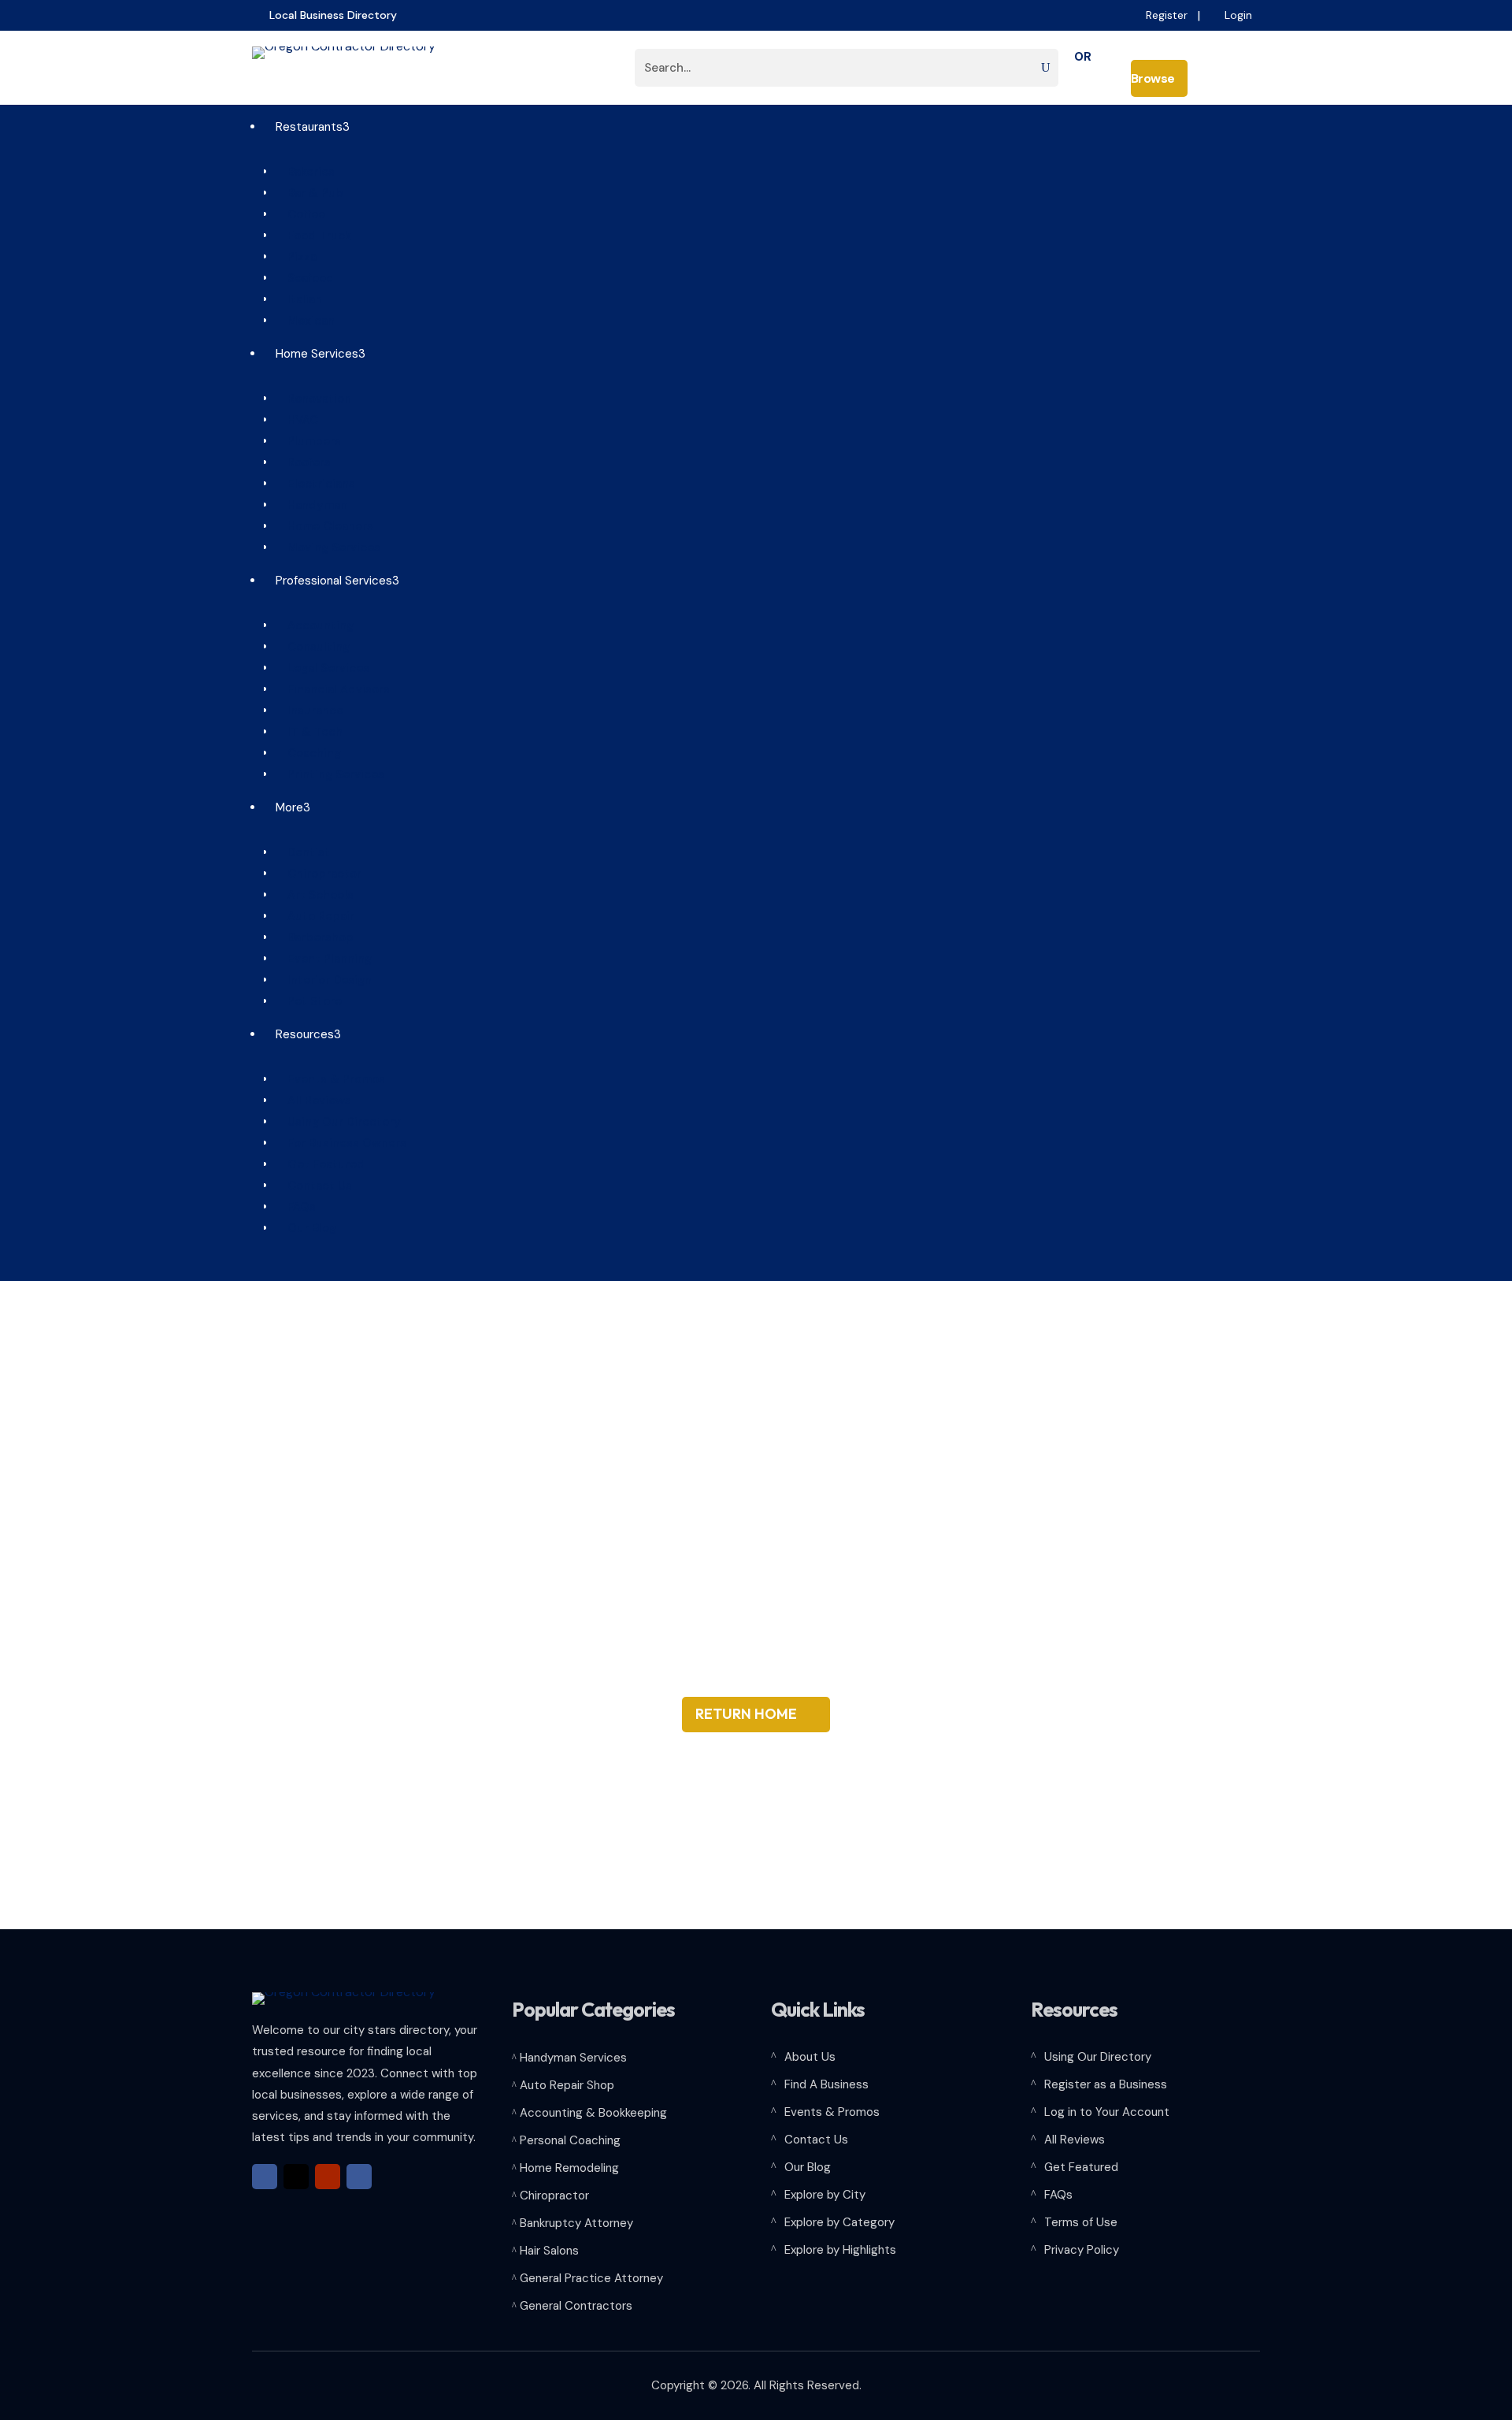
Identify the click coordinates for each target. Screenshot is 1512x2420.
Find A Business (826, 2084)
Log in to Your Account (1107, 2112)
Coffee (300, 214)
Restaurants (307, 127)
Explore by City (825, 2195)
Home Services (315, 354)
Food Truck (313, 236)
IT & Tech (309, 732)
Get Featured (320, 1164)
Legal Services (322, 668)
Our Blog (306, 1228)
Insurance (309, 711)
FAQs (296, 1207)
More (287, 807)
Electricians (315, 484)
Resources (302, 1034)
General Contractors (576, 2306)
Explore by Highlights (840, 2250)
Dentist (303, 852)
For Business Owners (341, 1143)
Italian (299, 299)
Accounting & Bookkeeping (593, 2113)
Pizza (296, 257)
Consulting (313, 647)
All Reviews (313, 1101)
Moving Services (328, 547)
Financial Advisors (333, 689)
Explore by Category (839, 2222)
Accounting (315, 625)
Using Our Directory (338, 1122)
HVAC (297, 420)
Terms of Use (1081, 2222)
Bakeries (305, 172)
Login (1238, 15)
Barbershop (315, 937)
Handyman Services (573, 2058)
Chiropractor (319, 874)
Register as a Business (1106, 2084)
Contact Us (314, 1186)
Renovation (313, 399)
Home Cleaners (324, 526)
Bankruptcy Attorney (576, 2223)
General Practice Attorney (591, 2278)
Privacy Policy (1082, 2250)
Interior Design (324, 980)
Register (1167, 15)
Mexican (305, 321)
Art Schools (315, 895)
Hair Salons (549, 2251)
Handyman (311, 505)
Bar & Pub (309, 193)
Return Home (746, 1714)
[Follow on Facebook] (265, 2177)
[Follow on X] (296, 2177)
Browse (1160, 78)
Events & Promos (330, 1079)
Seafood (305, 278)
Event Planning (324, 959)
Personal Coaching (570, 2140)
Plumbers (308, 441)
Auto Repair (315, 916)
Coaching (308, 753)
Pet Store (309, 1001)
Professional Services (332, 581)
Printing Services (330, 774)
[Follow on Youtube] (328, 2177)
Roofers (303, 462)
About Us (810, 2057)
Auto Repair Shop (567, 2085)
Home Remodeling (569, 2168)
